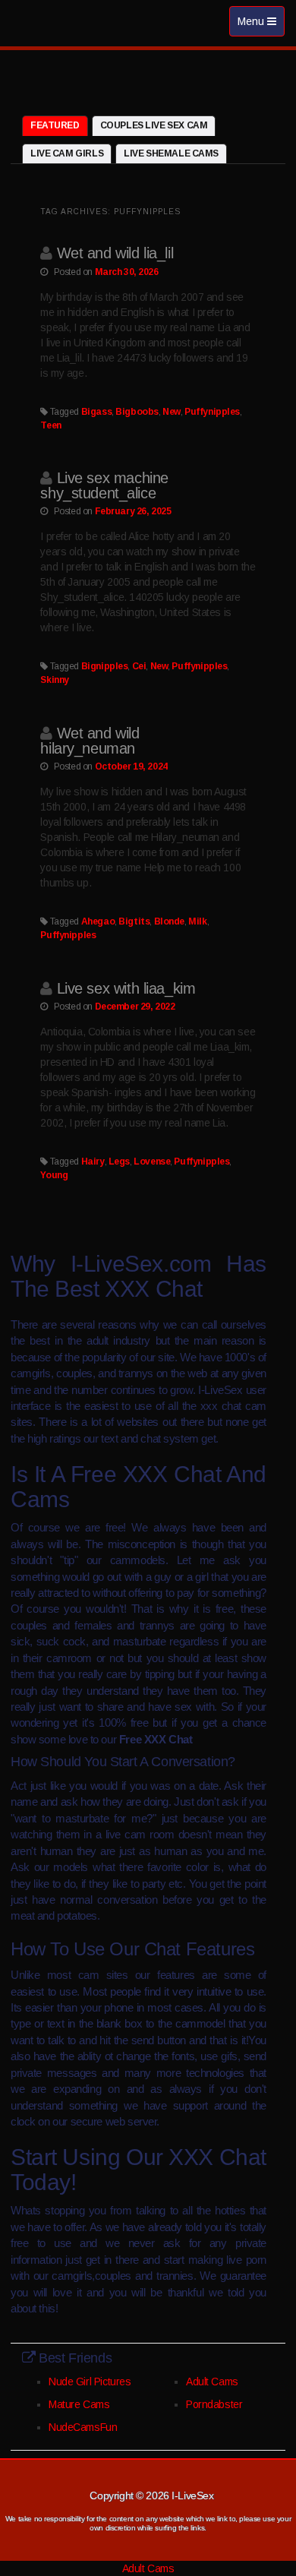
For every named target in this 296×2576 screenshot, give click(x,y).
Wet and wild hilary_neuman (90, 741)
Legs (119, 1162)
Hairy (93, 1162)
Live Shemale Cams (171, 153)
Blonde (169, 921)
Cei (139, 666)
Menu (261, 25)
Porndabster (214, 2404)
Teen (50, 425)
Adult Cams (212, 2382)
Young (54, 1175)
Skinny (54, 680)
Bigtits (134, 921)
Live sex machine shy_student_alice (104, 485)
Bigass (96, 412)
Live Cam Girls (67, 153)
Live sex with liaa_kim (126, 988)
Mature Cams (79, 2404)
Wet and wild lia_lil (115, 253)
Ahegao (98, 921)
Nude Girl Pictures (90, 2382)
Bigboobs (137, 412)
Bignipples (105, 666)
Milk (197, 921)
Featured (55, 125)
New (172, 412)
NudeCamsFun (83, 2427)
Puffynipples (212, 412)
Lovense (152, 1162)
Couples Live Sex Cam (154, 125)
